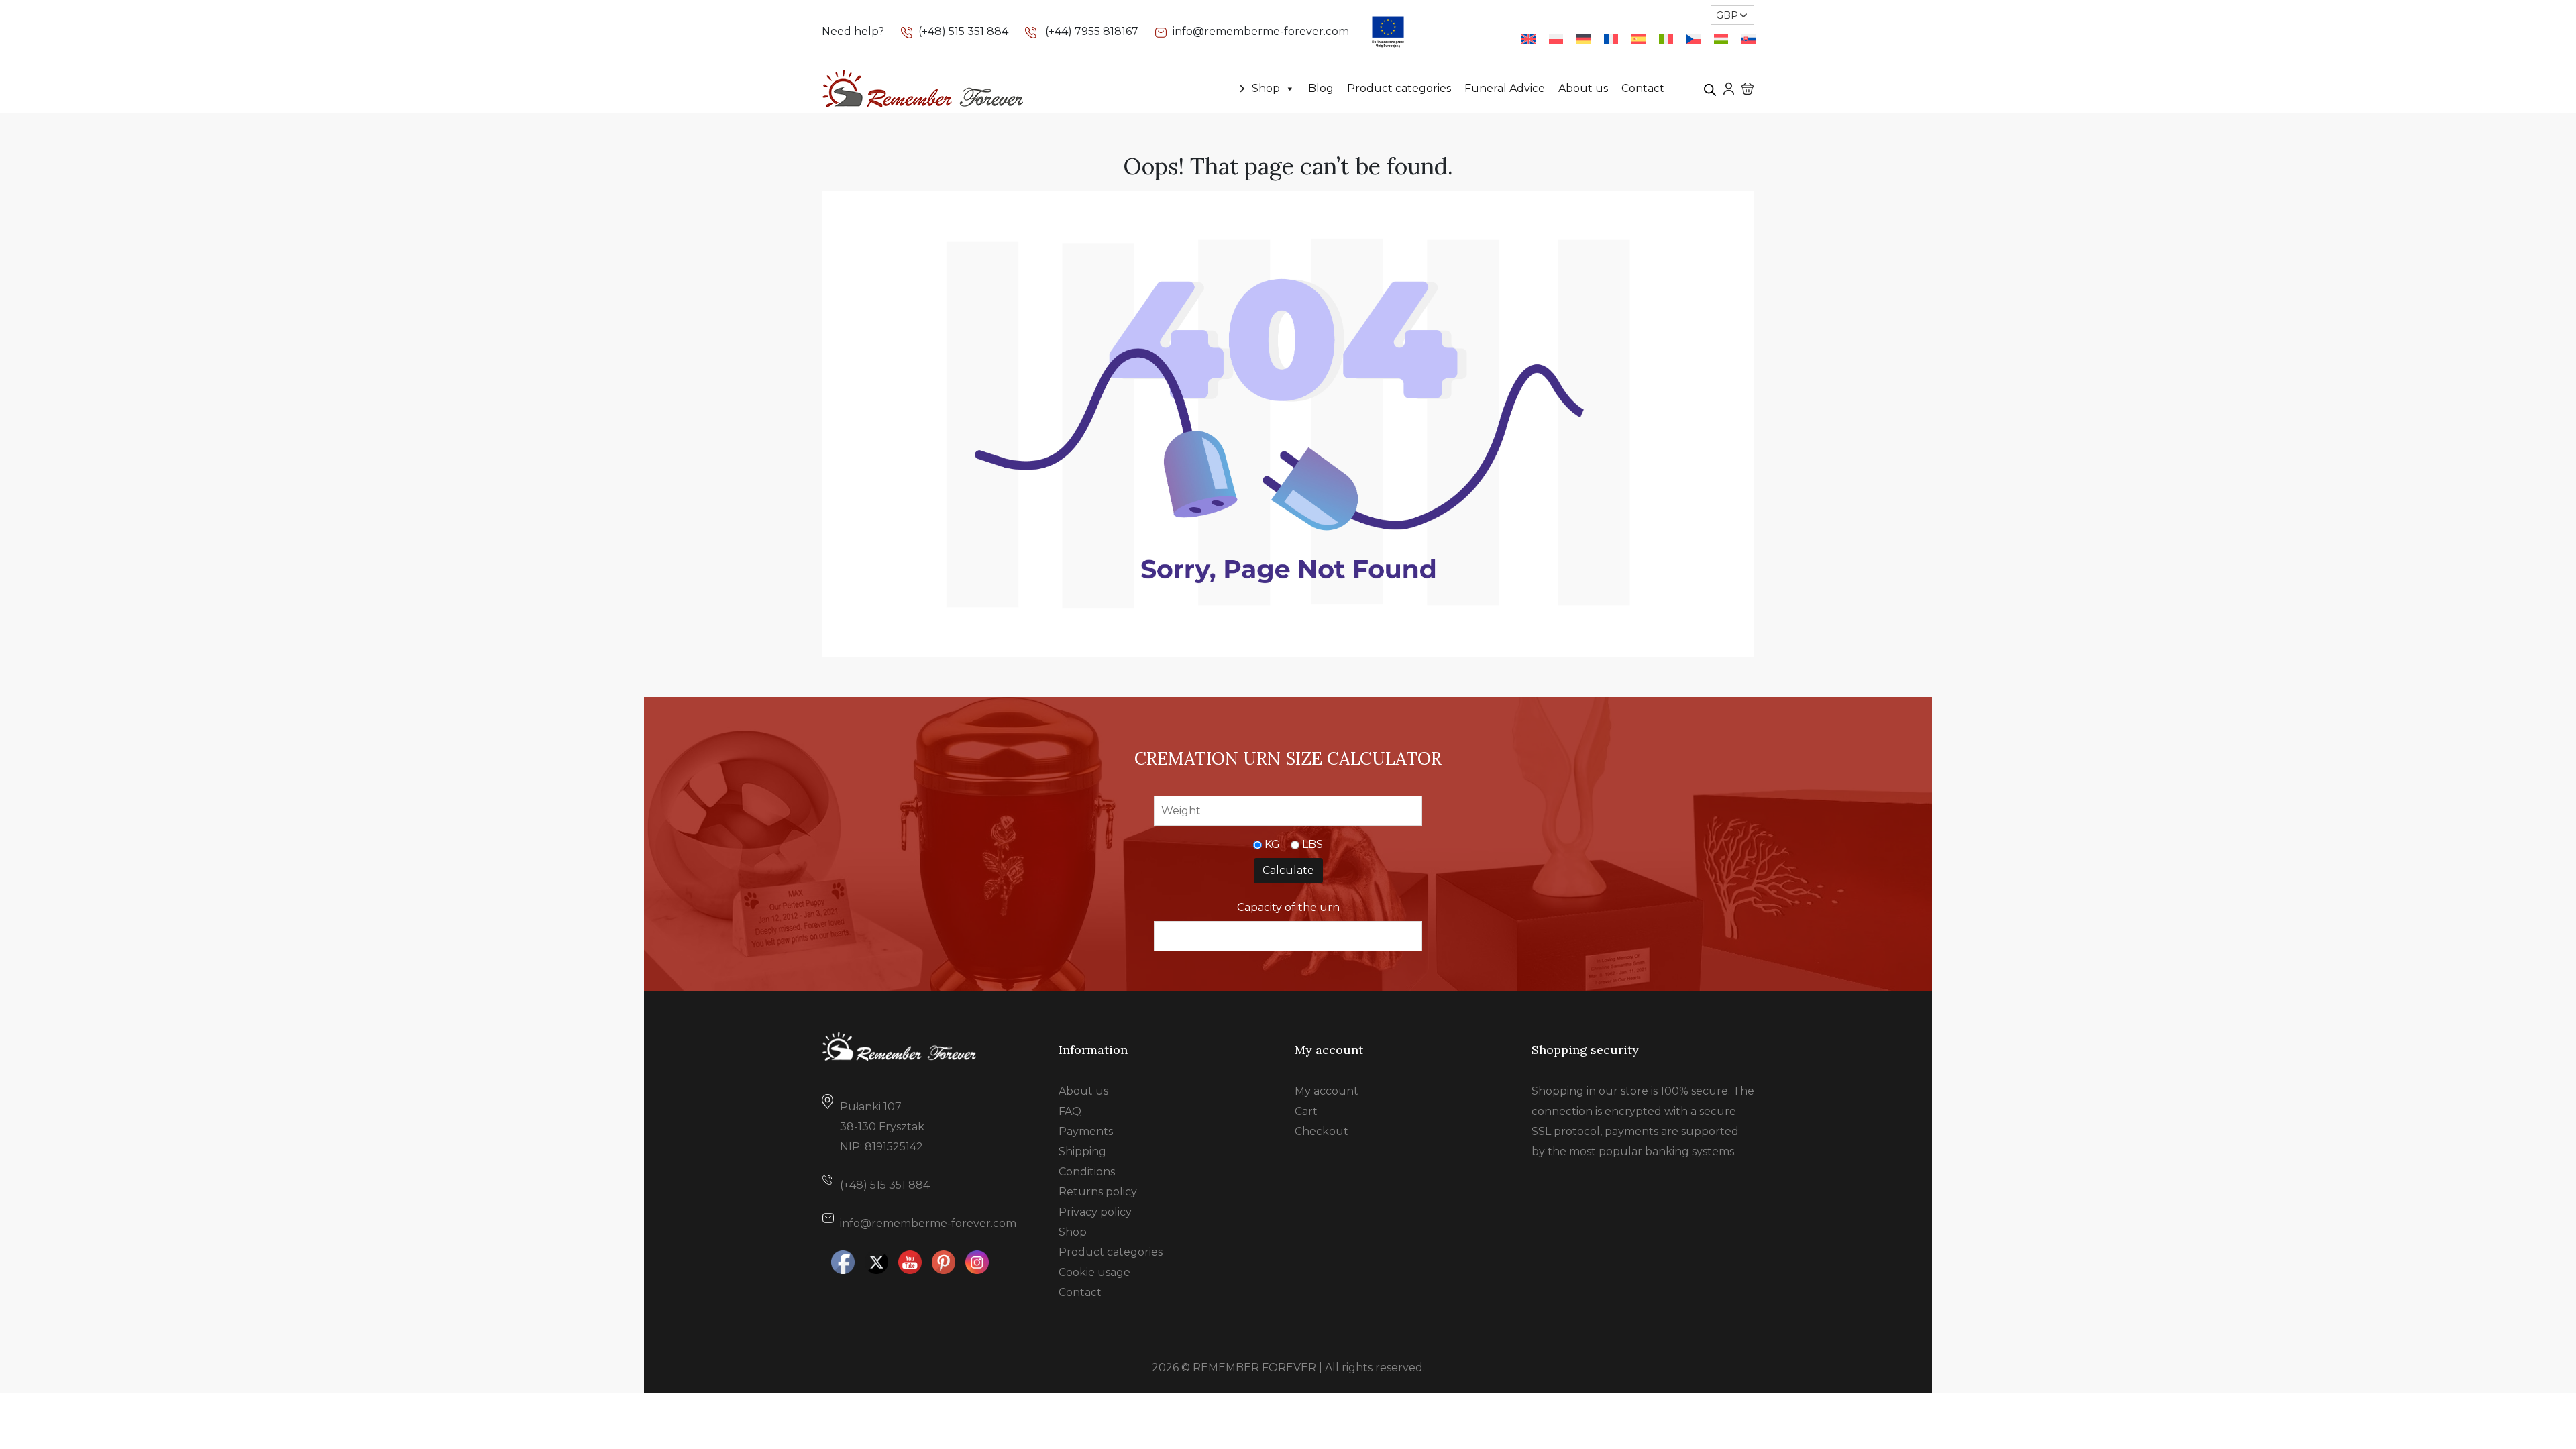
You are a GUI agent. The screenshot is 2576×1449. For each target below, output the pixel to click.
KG (1272, 844)
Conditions (1087, 1172)
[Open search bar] (1710, 89)
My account (1327, 1091)
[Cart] (1748, 89)
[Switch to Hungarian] (1721, 39)
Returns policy (1098, 1192)
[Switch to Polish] (1556, 39)
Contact (1643, 88)
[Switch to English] (1528, 39)
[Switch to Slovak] (1749, 39)
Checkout (1322, 1131)
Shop (1266, 88)
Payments (1086, 1131)
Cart (1306, 1111)
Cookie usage (1094, 1272)
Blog (1321, 88)
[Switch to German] (1584, 39)
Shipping (1082, 1151)
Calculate (1288, 870)
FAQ (1070, 1111)
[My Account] (1729, 88)
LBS (1312, 844)
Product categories (1399, 88)
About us (1583, 88)
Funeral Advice (1505, 88)
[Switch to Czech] (1694, 39)
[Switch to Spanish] (1639, 39)
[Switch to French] (1611, 39)
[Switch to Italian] (1666, 39)
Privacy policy (1095, 1212)
